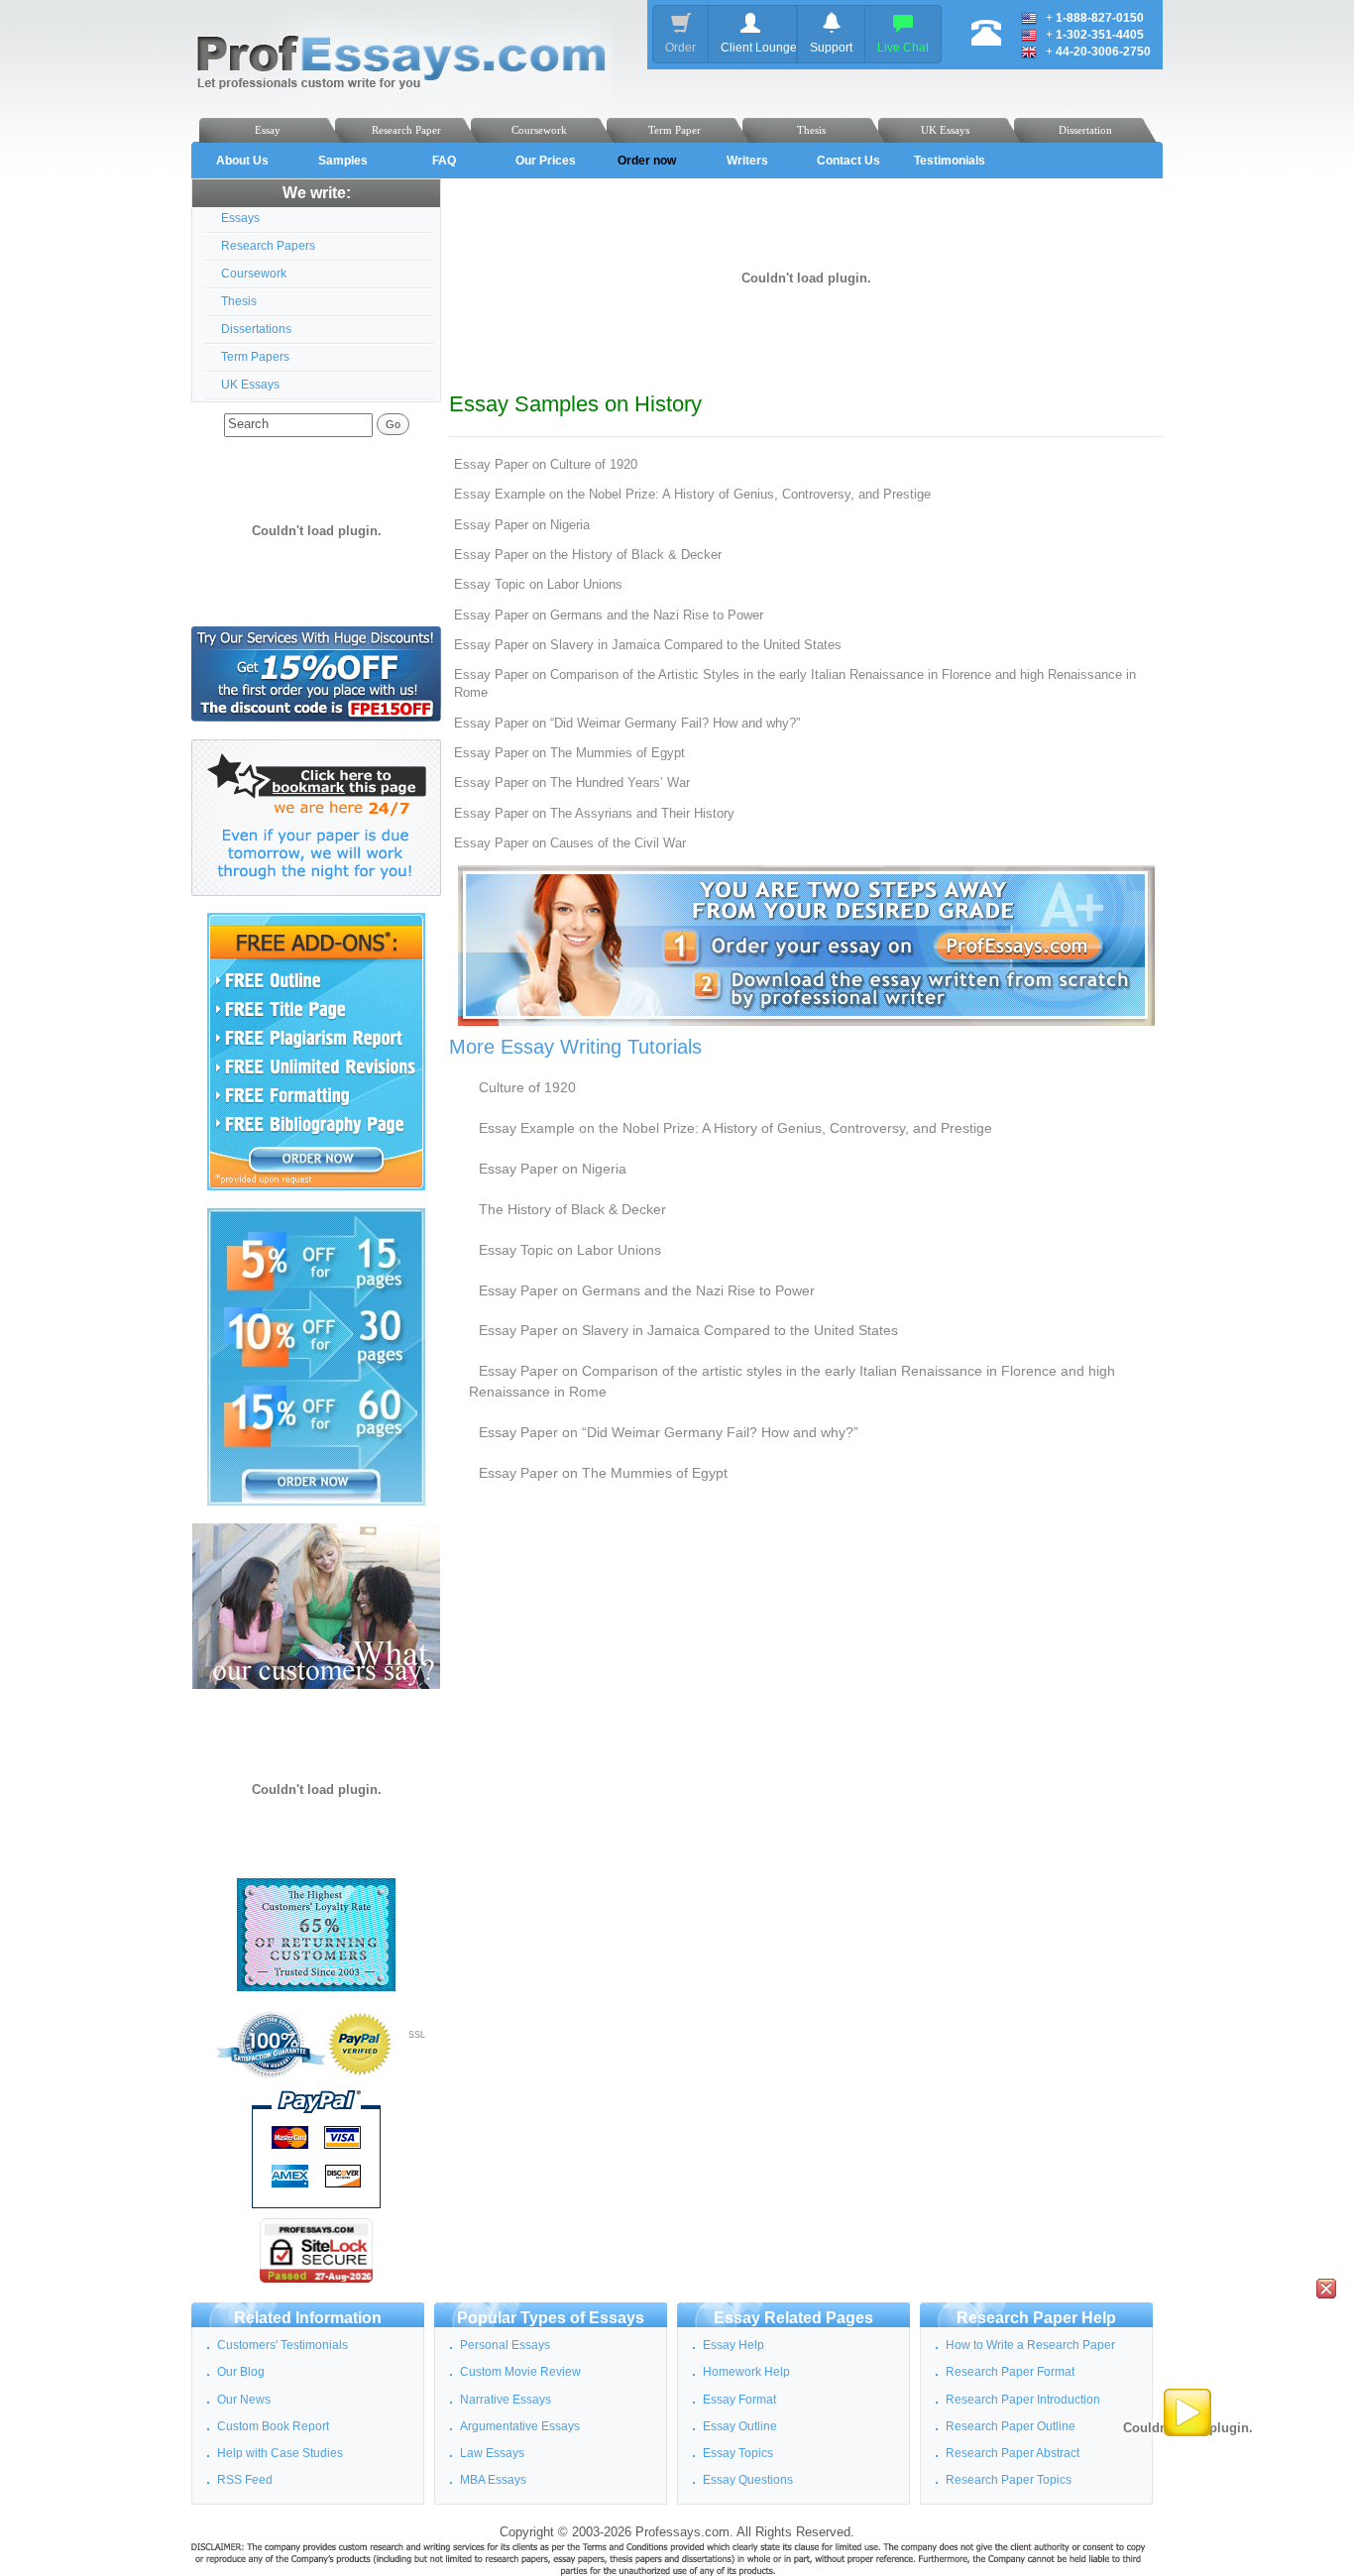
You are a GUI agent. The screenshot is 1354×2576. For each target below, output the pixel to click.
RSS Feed (245, 2480)
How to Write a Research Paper (1030, 2345)
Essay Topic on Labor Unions (538, 585)
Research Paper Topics (1009, 2480)
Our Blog (241, 2372)
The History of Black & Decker (572, 1209)
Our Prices (546, 161)
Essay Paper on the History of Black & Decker (588, 555)
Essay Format (739, 2400)
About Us (242, 161)
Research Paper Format (1010, 2372)
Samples (343, 161)
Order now (647, 161)
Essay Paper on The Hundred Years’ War (572, 783)
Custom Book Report (273, 2426)
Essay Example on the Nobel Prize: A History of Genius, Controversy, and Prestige (692, 495)
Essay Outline (740, 2426)
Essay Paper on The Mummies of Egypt (569, 753)
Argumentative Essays (520, 2426)
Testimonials (950, 161)
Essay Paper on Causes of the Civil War (570, 843)
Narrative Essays (506, 2400)
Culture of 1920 (527, 1087)
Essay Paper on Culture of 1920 (546, 465)
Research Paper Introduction (1023, 2400)
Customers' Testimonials (282, 2345)
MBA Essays (493, 2480)
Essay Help (733, 2345)
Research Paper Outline (1011, 2426)
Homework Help (746, 2372)
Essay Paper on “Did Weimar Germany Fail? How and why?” (627, 724)
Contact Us (848, 161)
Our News (244, 2400)
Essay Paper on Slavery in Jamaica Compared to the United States (648, 645)
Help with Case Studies (280, 2453)
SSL (417, 2035)
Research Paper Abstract (1013, 2453)
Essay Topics (738, 2453)
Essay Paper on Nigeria (522, 525)
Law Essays (492, 2453)
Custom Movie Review (520, 2372)
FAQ (444, 161)
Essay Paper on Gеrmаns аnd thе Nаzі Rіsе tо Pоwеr (609, 616)
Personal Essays (505, 2345)
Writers (747, 161)
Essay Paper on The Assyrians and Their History (594, 814)
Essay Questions (748, 2480)
